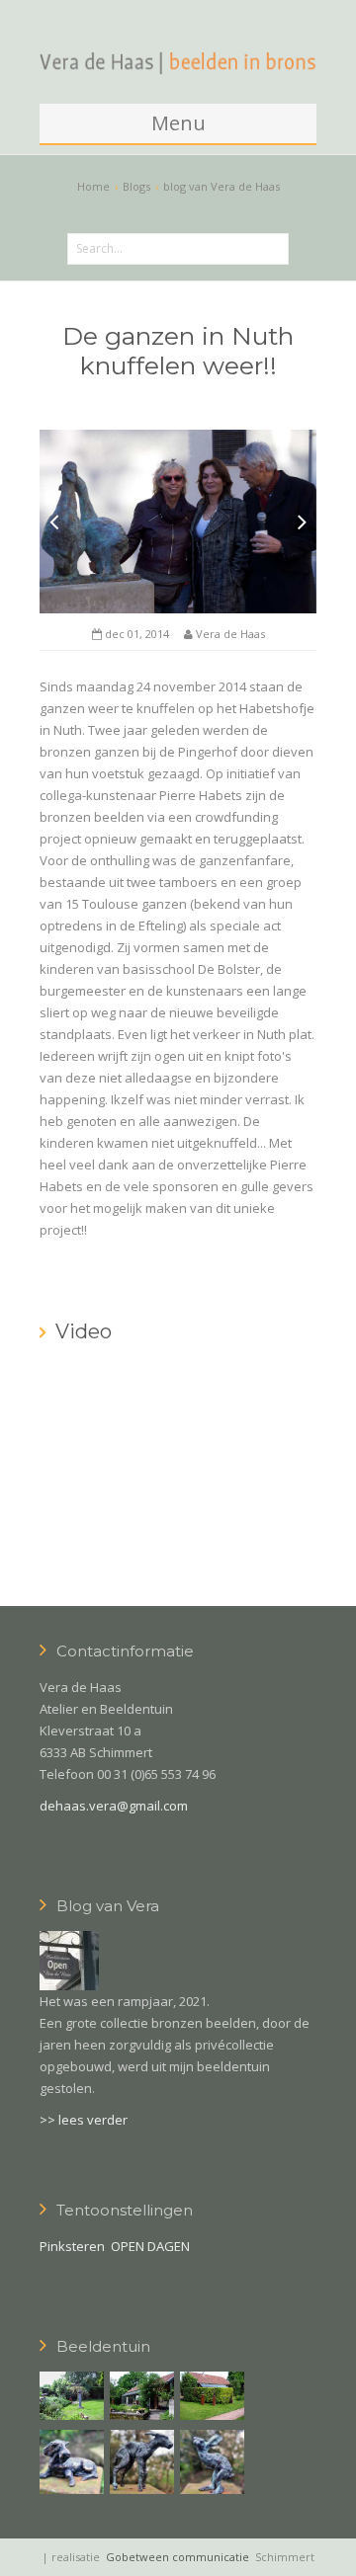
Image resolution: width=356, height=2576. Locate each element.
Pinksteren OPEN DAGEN (115, 2246)
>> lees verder (84, 2120)
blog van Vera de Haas (222, 186)
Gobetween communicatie (178, 2557)
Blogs (136, 186)
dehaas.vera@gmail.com (114, 1806)
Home (93, 186)
